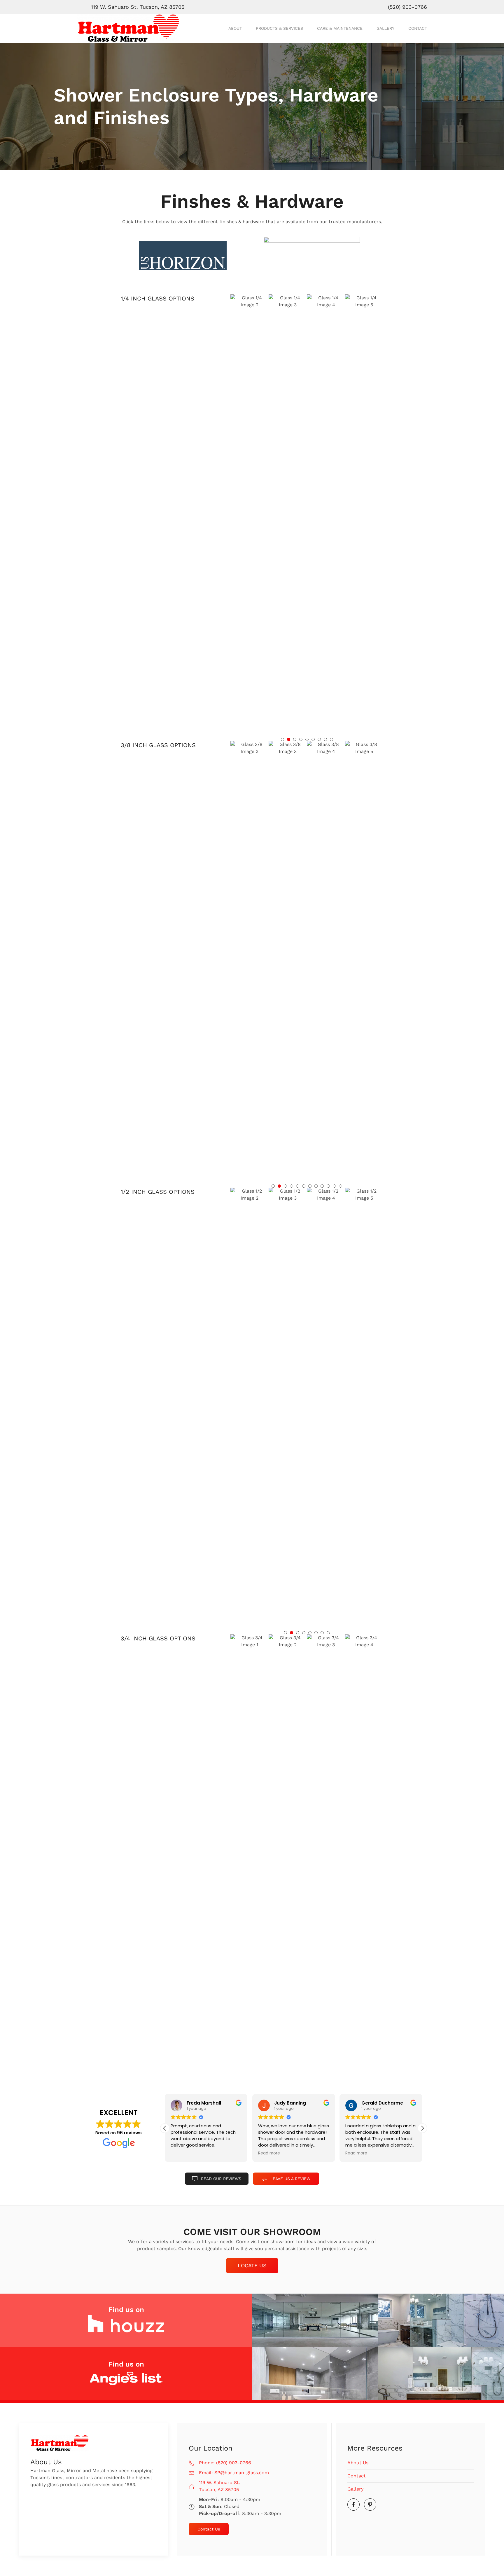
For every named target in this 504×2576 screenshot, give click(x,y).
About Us (358, 2463)
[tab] (282, 739)
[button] (246, 513)
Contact (418, 28)
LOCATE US (252, 2265)
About (235, 28)
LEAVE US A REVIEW (290, 2179)
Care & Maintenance (340, 28)
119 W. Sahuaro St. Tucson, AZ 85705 (138, 7)
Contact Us (209, 2529)
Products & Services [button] (279, 28)
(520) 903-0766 (407, 7)
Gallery (385, 28)
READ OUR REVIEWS (221, 2179)
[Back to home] (128, 28)
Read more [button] (269, 2153)
